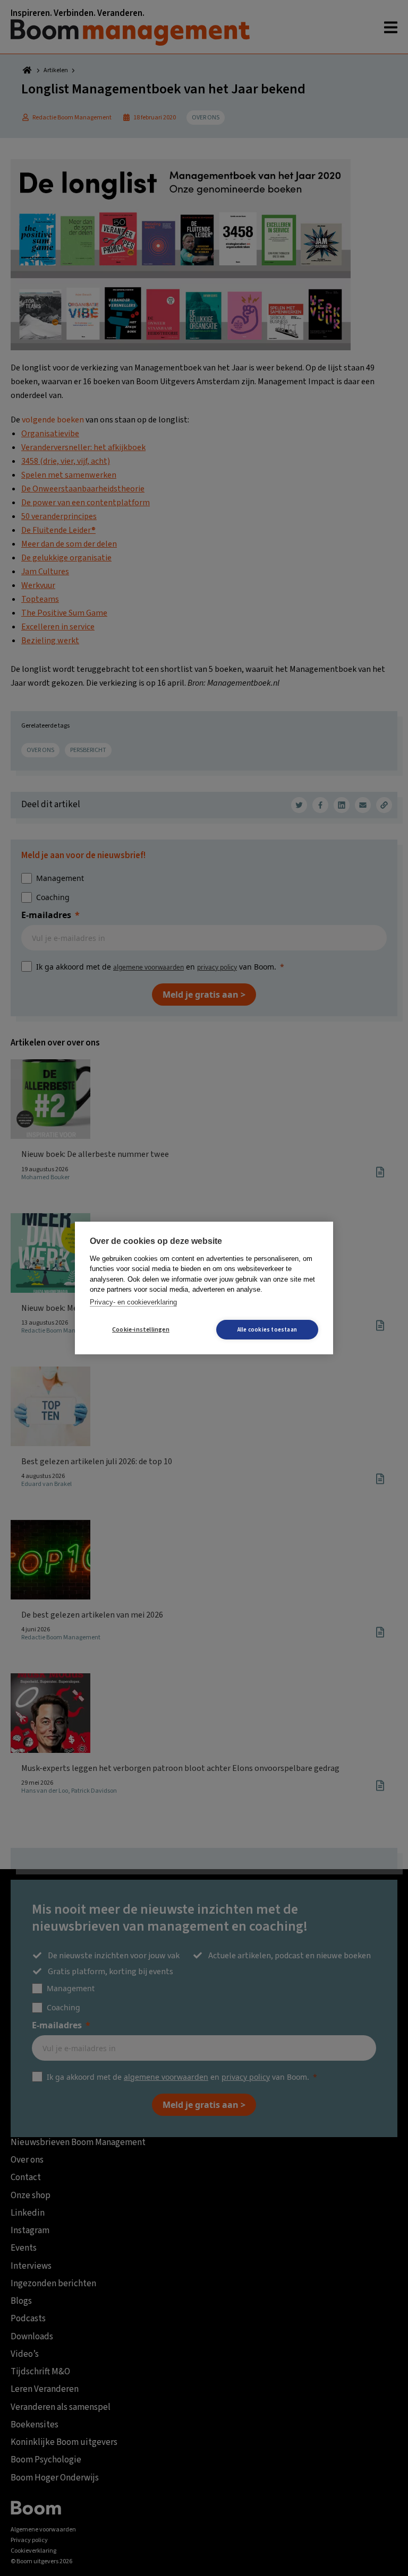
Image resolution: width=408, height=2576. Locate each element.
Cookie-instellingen (141, 1330)
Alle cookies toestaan (267, 1330)
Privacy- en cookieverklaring (133, 1302)
